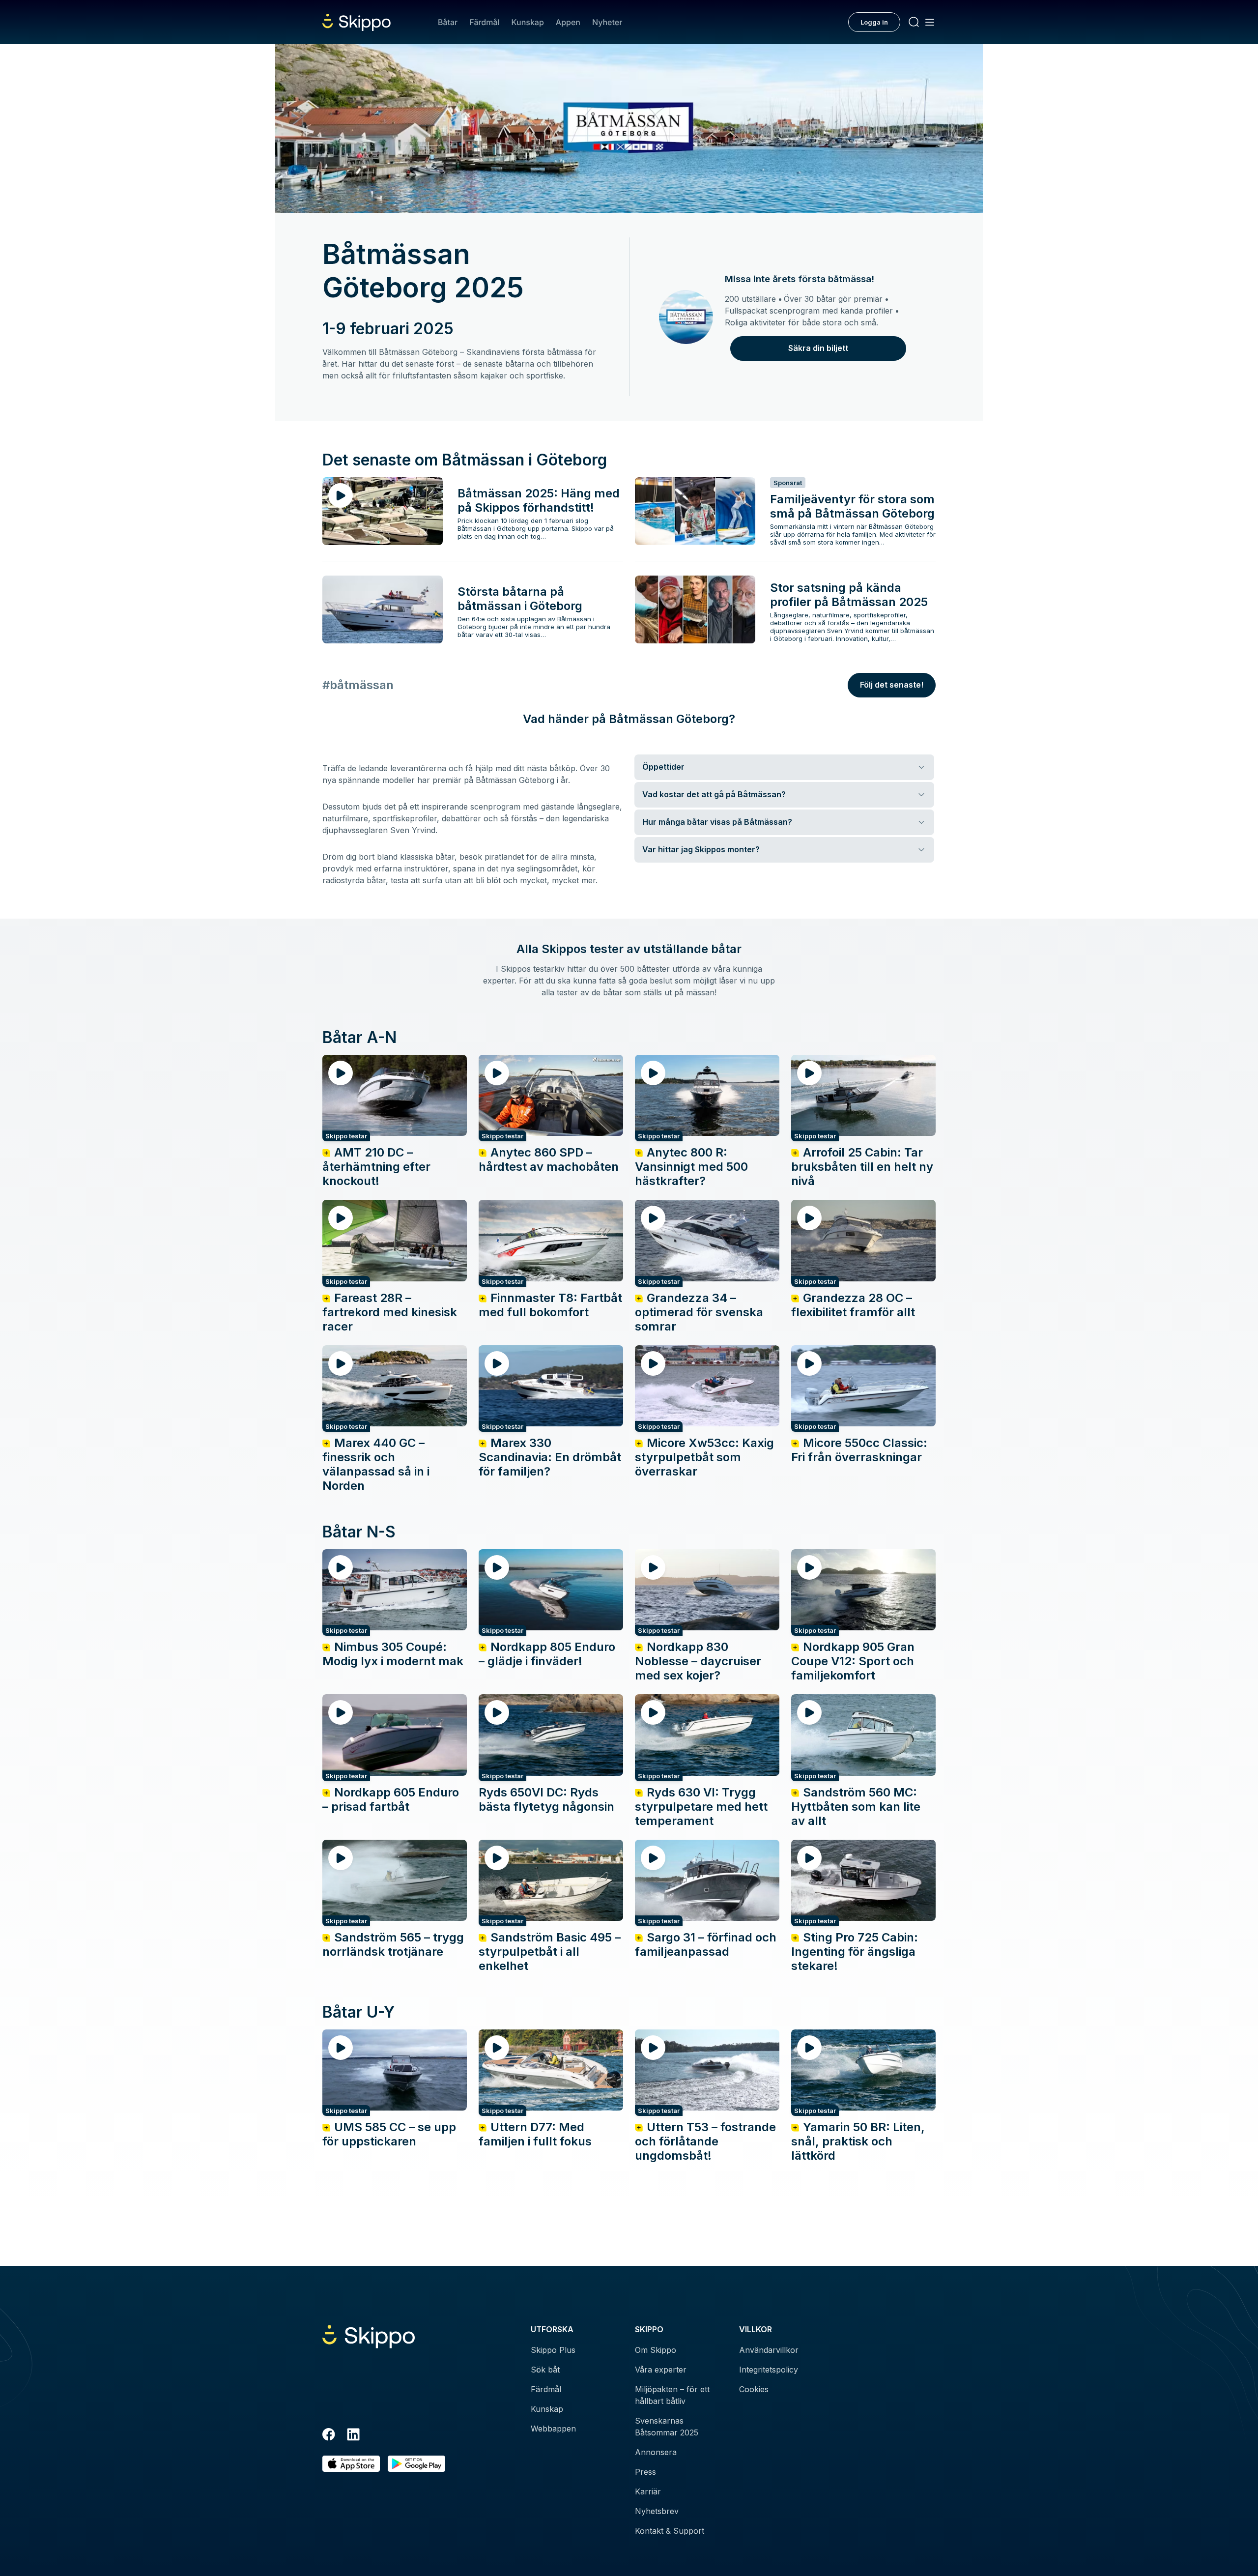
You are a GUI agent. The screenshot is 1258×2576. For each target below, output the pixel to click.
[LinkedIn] (353, 2436)
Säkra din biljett (818, 348)
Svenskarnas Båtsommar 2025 (667, 2427)
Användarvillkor (769, 2350)
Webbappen (553, 2429)
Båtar (448, 22)
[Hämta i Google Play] (416, 2464)
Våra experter (661, 2370)
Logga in (874, 22)
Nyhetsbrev (657, 2511)
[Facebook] (329, 2436)
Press (645, 2472)
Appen (568, 22)
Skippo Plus (553, 2350)
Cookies (754, 2389)
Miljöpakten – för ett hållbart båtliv (672, 2395)
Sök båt (545, 2370)
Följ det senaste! (892, 685)
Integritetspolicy (769, 2370)
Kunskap (528, 22)
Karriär (648, 2491)
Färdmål (484, 22)
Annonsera (656, 2452)
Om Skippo (656, 2350)
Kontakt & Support (670, 2531)
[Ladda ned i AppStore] (351, 2464)
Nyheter (607, 22)
